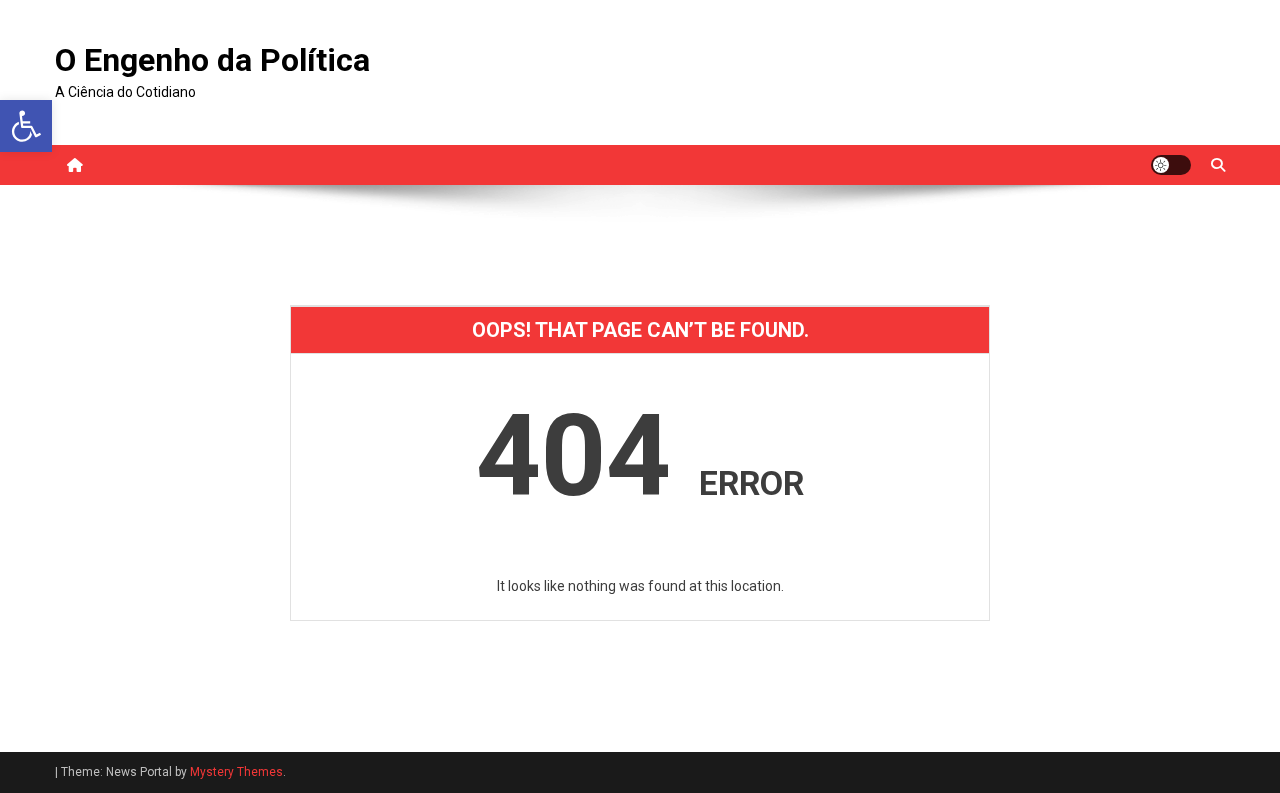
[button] (26, 126)
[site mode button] (1171, 165)
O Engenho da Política (212, 60)
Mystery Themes (236, 772)
